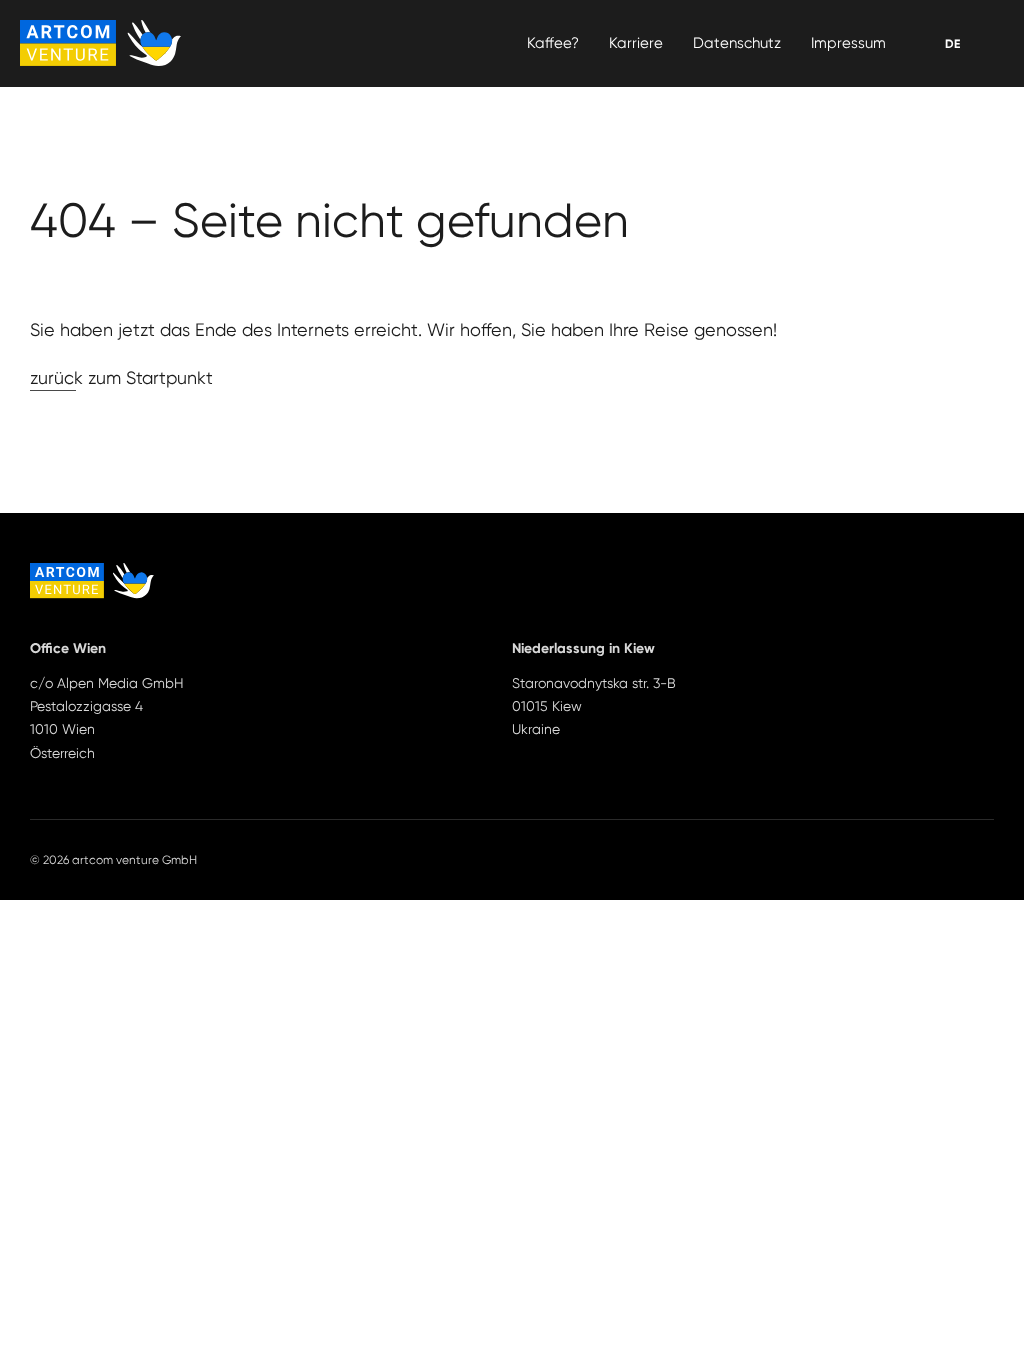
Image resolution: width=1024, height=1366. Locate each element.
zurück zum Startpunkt (121, 377)
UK (952, 44)
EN (952, 44)
